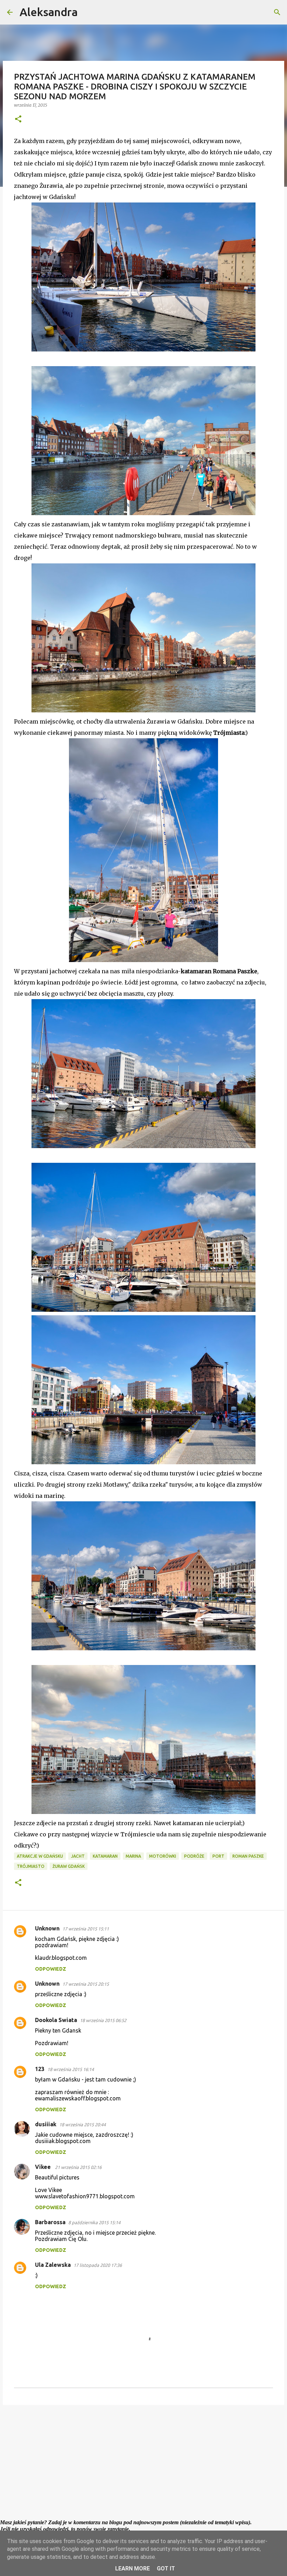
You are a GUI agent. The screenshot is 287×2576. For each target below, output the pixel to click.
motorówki (163, 1856)
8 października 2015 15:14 (94, 2222)
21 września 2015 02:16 (78, 2167)
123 (40, 2069)
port (218, 1856)
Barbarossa (50, 2222)
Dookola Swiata (56, 2020)
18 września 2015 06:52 (103, 2020)
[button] (18, 119)
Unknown (47, 1928)
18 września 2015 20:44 (82, 2125)
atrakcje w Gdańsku (40, 1856)
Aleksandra (49, 12)
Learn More (132, 2568)
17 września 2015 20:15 (86, 1984)
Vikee (44, 2167)
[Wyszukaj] (87, 12)
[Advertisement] (143, 2464)
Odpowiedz (51, 1969)
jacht (78, 1856)
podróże (194, 1856)
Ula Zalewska (53, 2265)
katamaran (105, 1856)
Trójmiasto (31, 1866)
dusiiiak (46, 2124)
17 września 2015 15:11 (86, 1929)
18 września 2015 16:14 (71, 2069)
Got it (166, 2568)
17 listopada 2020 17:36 (98, 2265)
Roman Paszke (248, 1856)
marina (133, 1856)
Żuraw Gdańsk (69, 1866)
